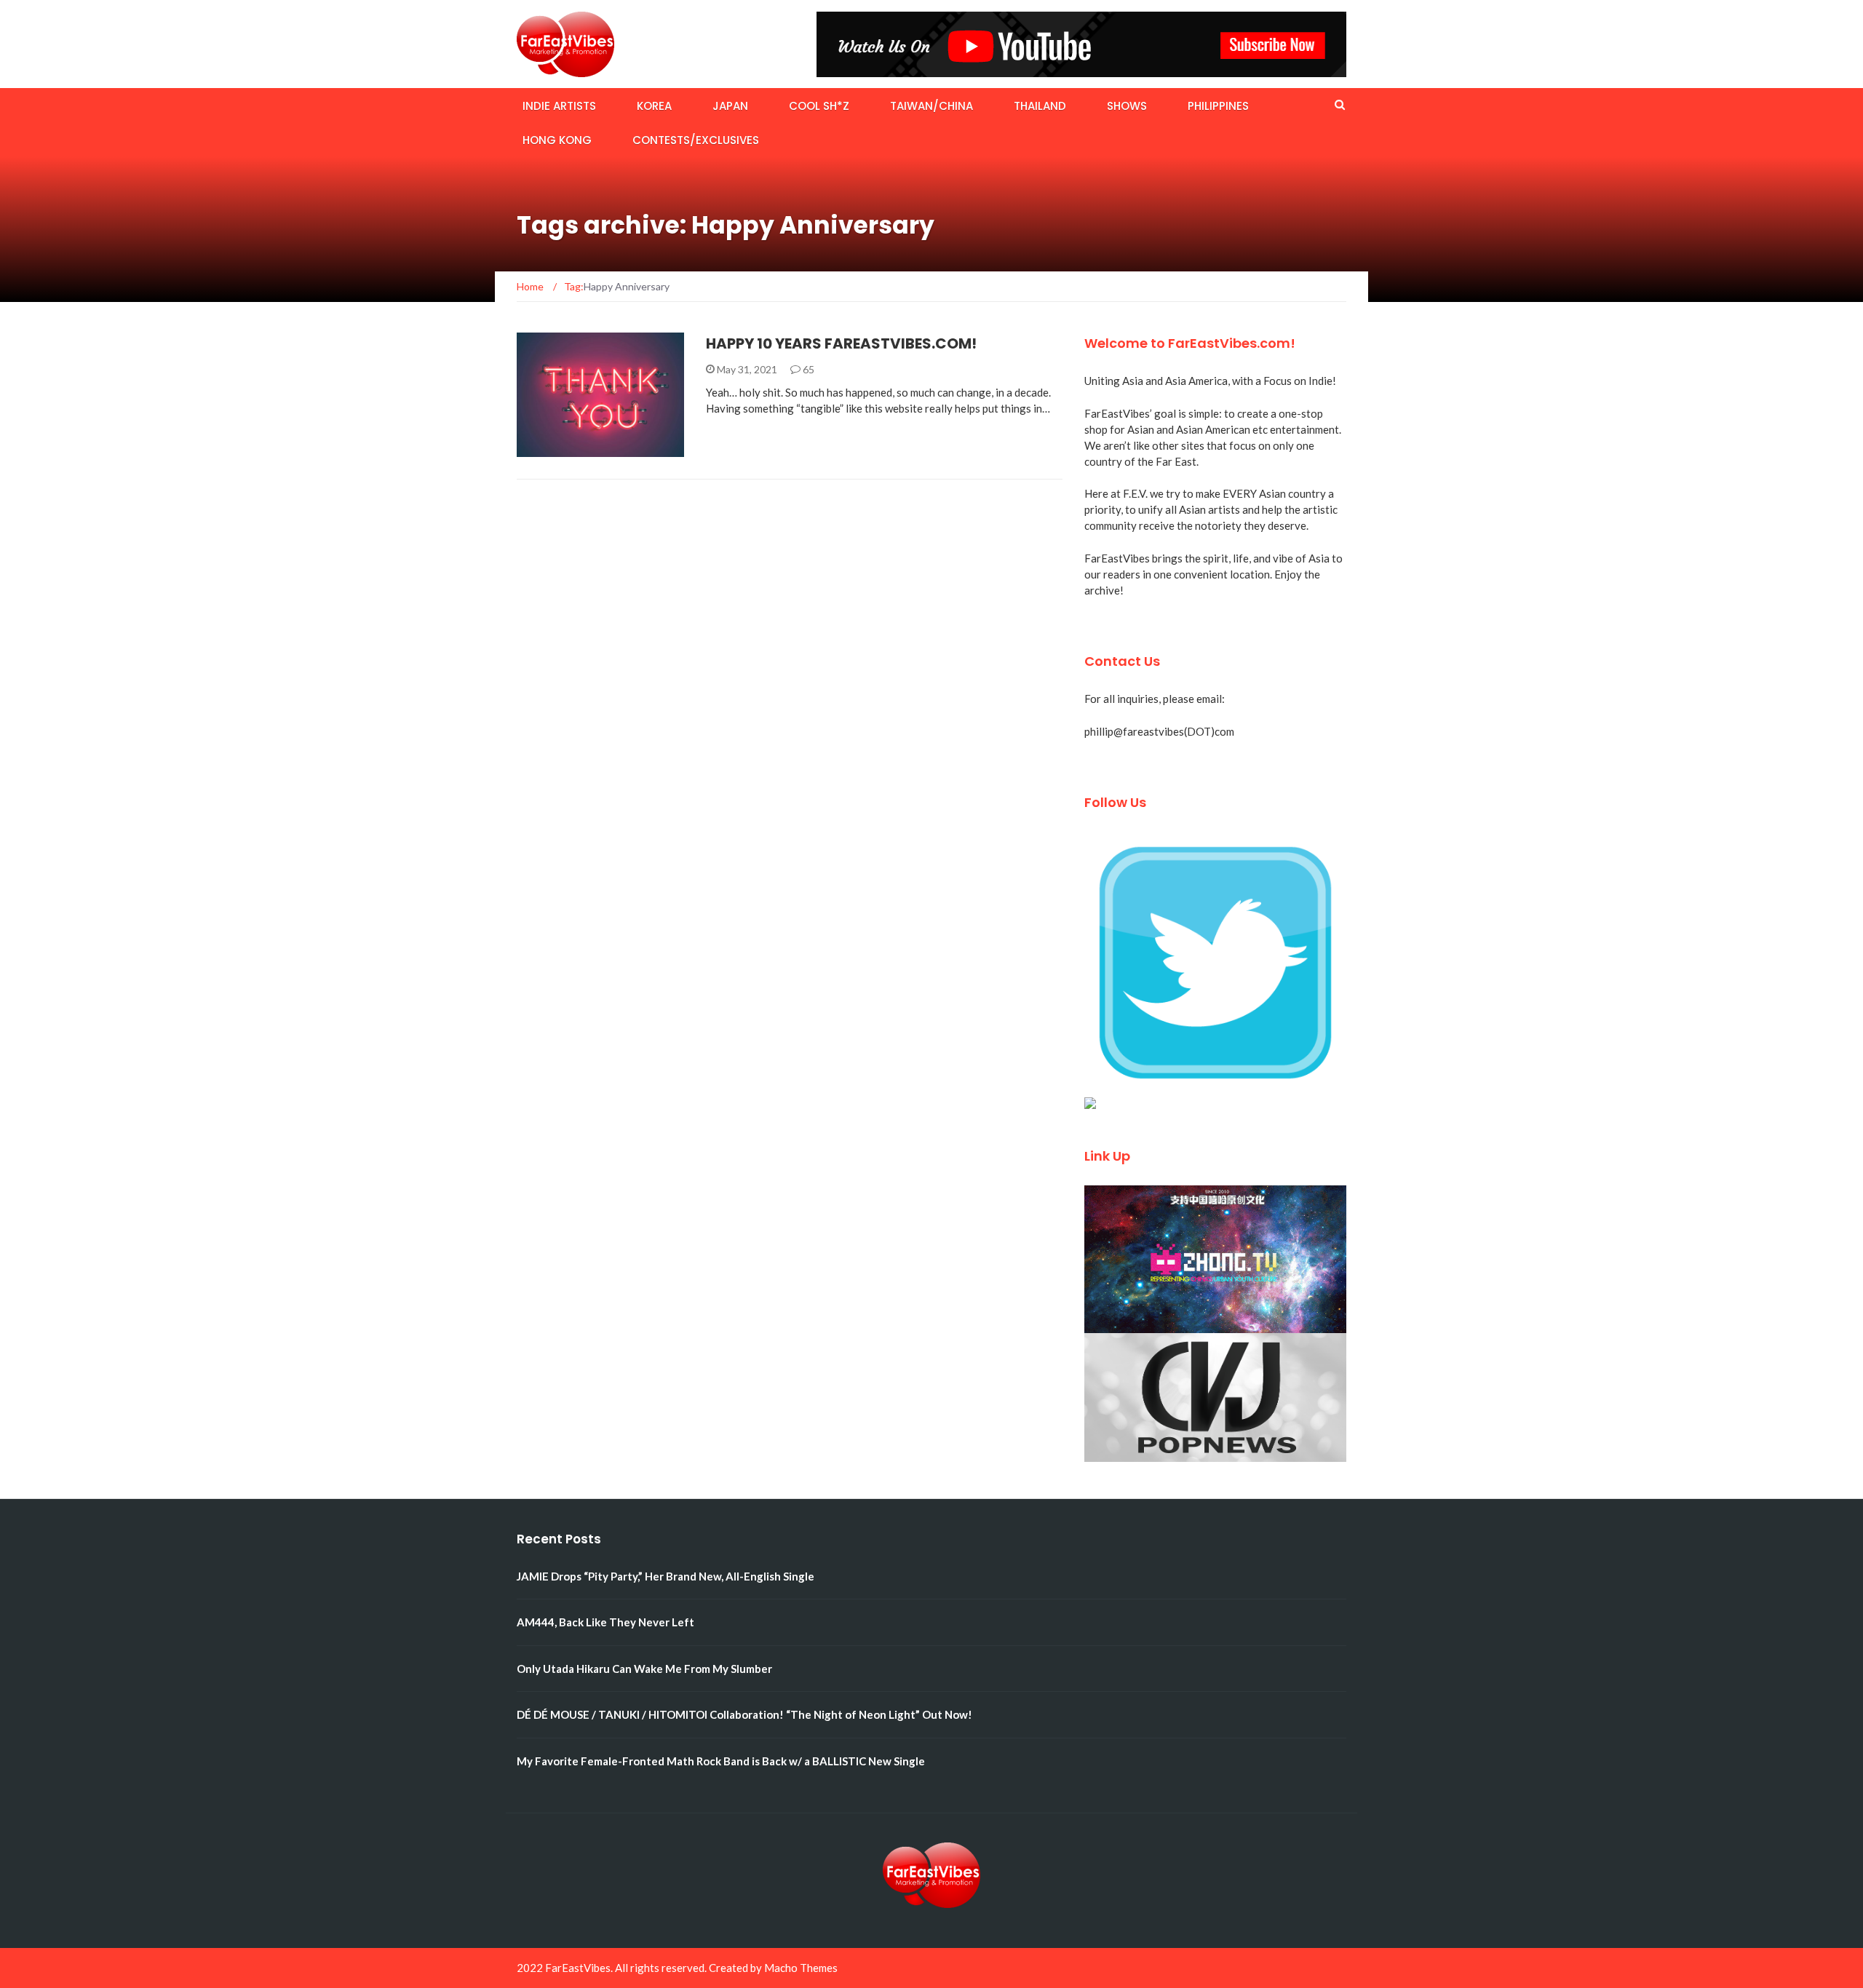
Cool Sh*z (819, 106)
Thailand (1040, 106)
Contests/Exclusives (696, 140)
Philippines (1218, 106)
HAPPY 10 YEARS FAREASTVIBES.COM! (841, 343)
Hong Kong (557, 140)
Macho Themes (801, 1968)
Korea (654, 106)
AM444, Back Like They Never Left (605, 1622)
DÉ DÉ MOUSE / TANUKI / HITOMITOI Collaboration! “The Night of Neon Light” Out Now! (744, 1714)
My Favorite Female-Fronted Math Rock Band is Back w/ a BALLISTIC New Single (721, 1761)
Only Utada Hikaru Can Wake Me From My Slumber (644, 1669)
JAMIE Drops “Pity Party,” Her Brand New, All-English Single (666, 1576)
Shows (1127, 106)
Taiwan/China (931, 106)
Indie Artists (559, 106)
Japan (730, 106)
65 (807, 369)
